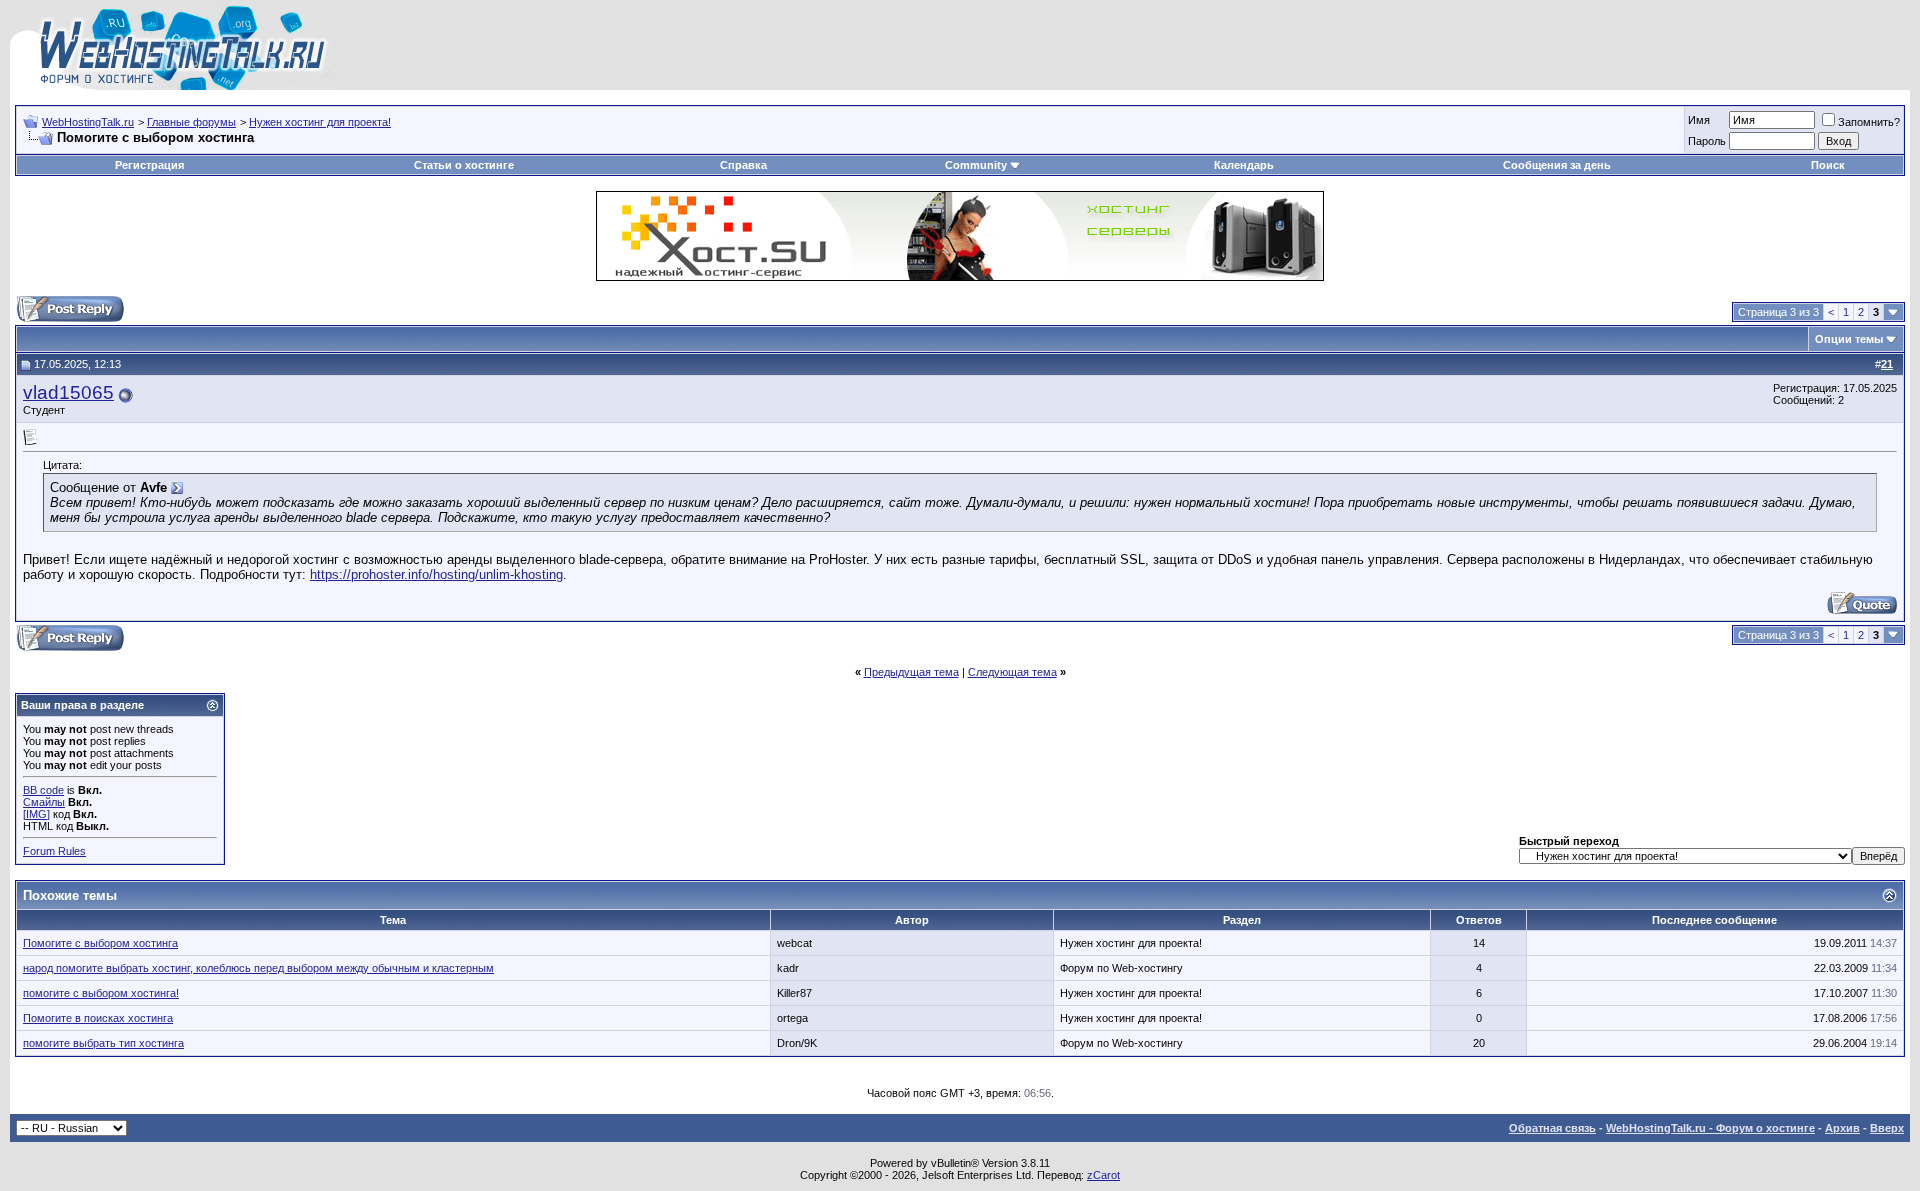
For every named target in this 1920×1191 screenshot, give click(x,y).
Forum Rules (54, 851)
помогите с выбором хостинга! (101, 993)
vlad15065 (68, 392)
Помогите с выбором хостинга (100, 943)
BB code (43, 790)
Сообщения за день (1557, 165)
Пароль (1707, 141)
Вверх (1887, 1128)
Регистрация (149, 165)
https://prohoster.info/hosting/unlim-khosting (436, 574)
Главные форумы (191, 122)
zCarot (1103, 1175)
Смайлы (44, 802)
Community (976, 165)
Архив (1842, 1128)
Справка (743, 165)
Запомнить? (1869, 122)
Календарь (1244, 165)
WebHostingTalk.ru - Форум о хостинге (1710, 1128)
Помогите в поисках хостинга (98, 1018)
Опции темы (1849, 339)
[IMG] (36, 814)
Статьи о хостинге (464, 165)
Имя (1699, 120)
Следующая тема (1012, 672)
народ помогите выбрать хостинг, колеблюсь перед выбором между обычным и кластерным (258, 968)
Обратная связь (1552, 1128)
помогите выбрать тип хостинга (103, 1043)
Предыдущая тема (911, 672)
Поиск (1828, 165)
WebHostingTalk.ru (88, 122)
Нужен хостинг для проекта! (320, 122)
